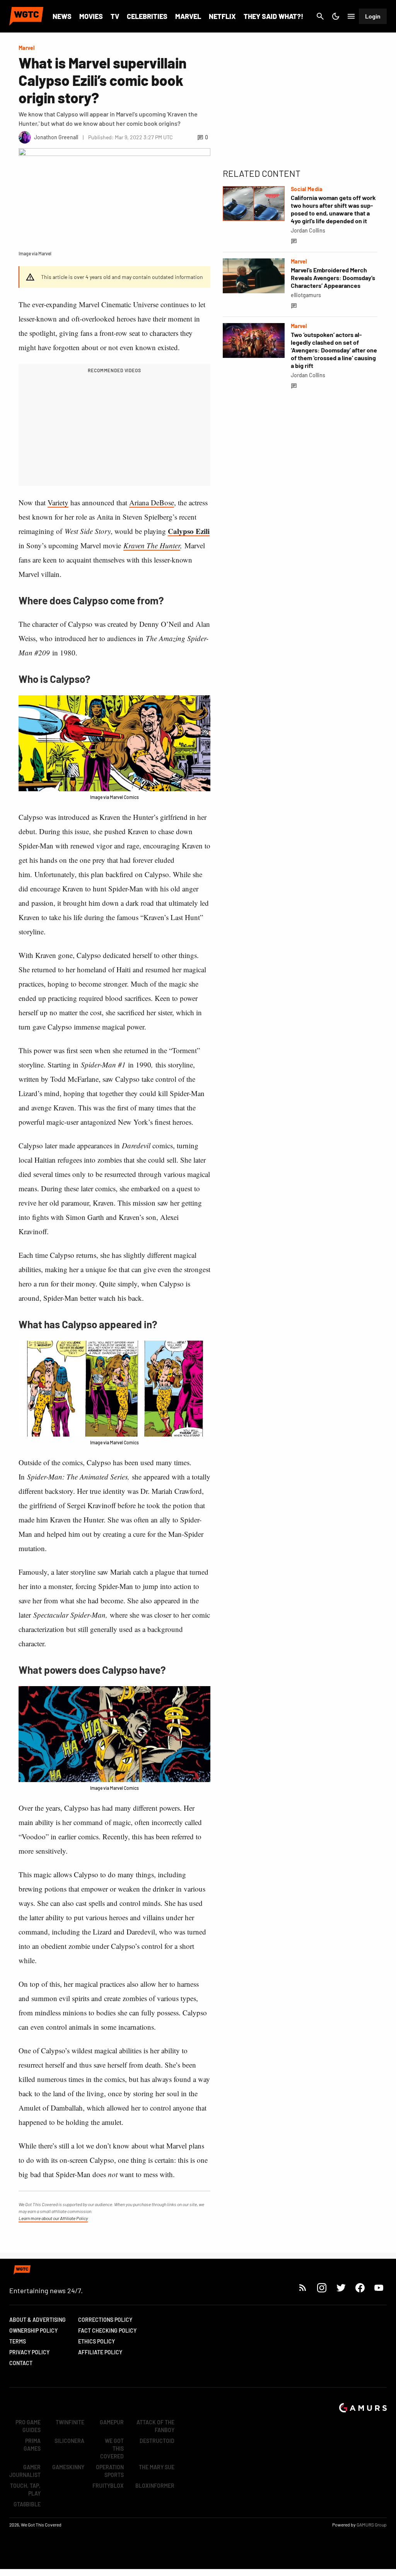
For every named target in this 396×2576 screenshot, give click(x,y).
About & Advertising (38, 2320)
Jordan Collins (308, 230)
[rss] (303, 2288)
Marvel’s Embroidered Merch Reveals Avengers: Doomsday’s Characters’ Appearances (333, 278)
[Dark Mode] (336, 16)
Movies (91, 16)
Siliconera (69, 2441)
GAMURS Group (372, 2525)
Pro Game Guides (28, 2426)
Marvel (188, 16)
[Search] (320, 16)
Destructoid (157, 2441)
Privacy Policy (29, 2352)
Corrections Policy (105, 2320)
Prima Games (32, 2445)
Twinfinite (70, 2422)
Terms (18, 2341)
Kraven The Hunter (152, 545)
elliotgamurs (306, 295)
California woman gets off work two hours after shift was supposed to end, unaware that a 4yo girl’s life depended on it (333, 209)
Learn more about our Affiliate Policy (53, 2218)
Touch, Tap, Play (25, 2490)
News (62, 16)
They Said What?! (273, 16)
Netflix (222, 16)
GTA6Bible (27, 2504)
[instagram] (322, 2288)
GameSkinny (68, 2467)
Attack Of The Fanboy (155, 2426)
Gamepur (112, 2422)
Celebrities (147, 16)
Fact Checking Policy (107, 2331)
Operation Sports (110, 2471)
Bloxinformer (155, 2486)
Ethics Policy (96, 2341)
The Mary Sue (157, 2467)
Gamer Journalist (25, 2471)
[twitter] (341, 2288)
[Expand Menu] (351, 16)
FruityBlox (108, 2486)
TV (115, 16)
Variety (58, 502)
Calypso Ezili (189, 531)
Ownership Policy (33, 2331)
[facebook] (360, 2288)
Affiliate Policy (100, 2352)
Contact (21, 2363)
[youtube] (379, 2288)
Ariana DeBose (152, 502)
